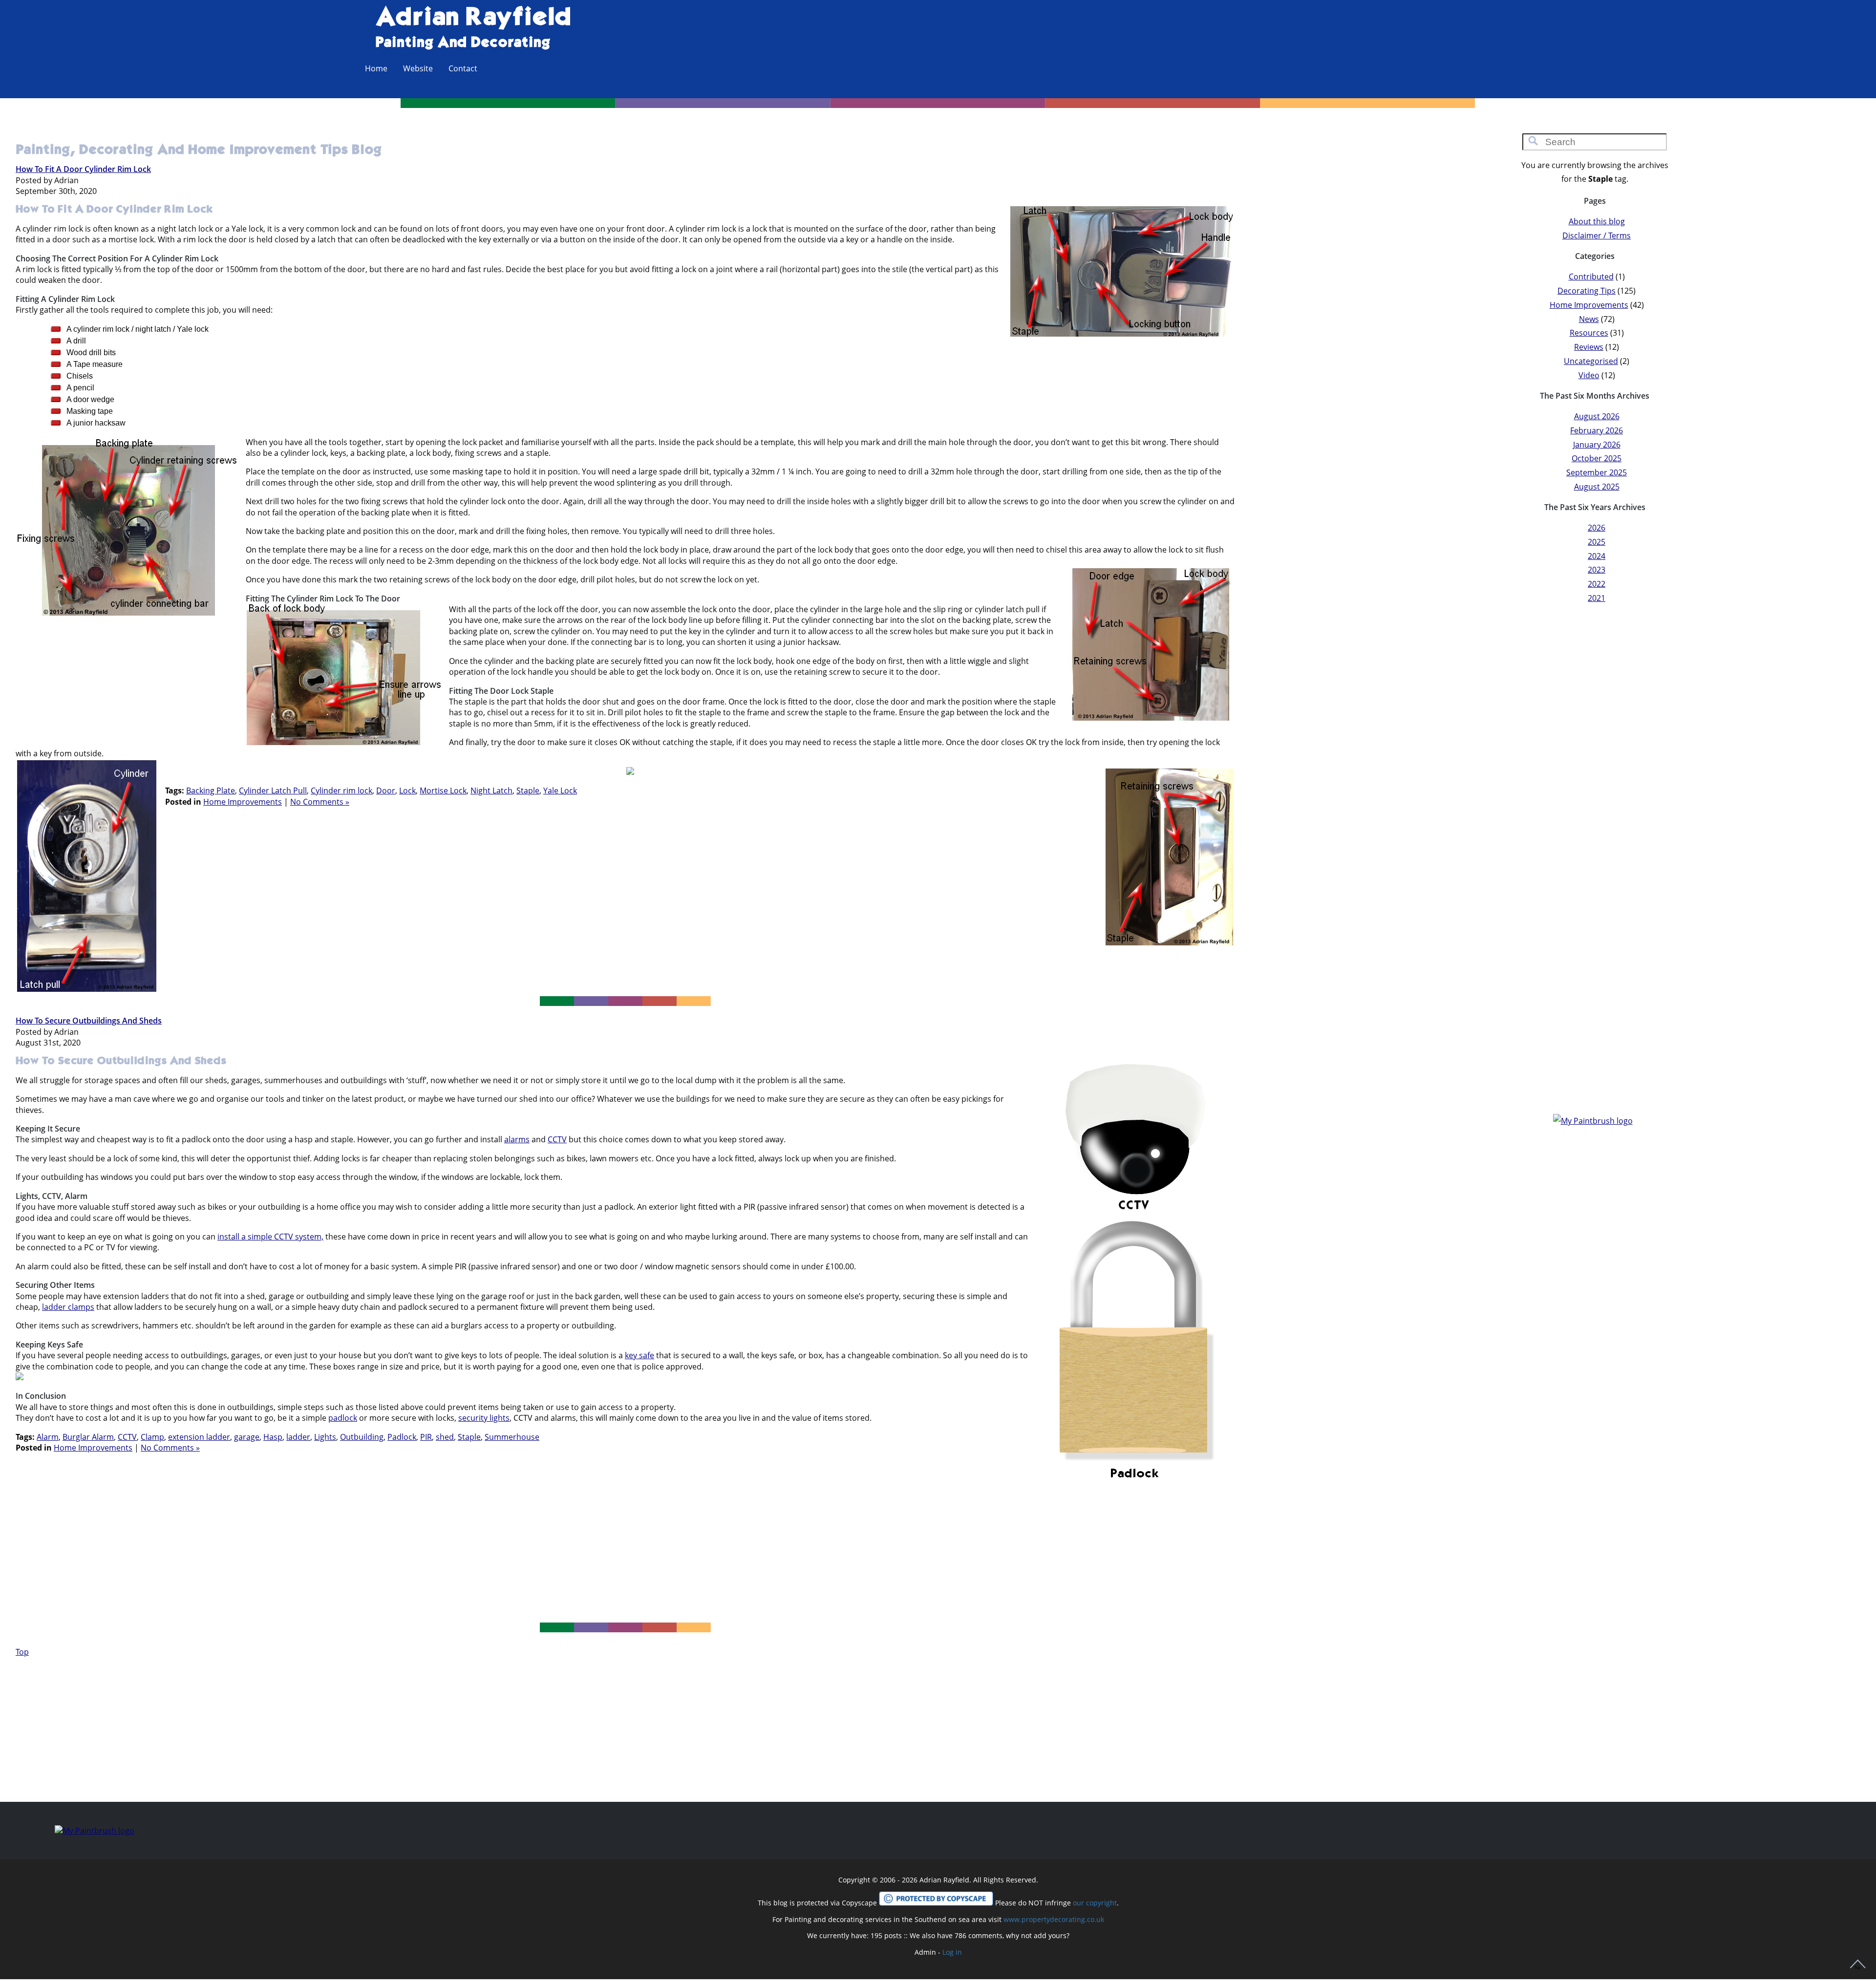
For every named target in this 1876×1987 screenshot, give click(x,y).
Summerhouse (512, 1437)
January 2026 (1597, 445)
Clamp (152, 1437)
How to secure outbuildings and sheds (89, 1021)
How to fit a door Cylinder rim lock (83, 169)
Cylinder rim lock (341, 791)
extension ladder (199, 1437)
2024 (1597, 556)
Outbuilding (362, 1437)
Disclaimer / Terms (1597, 235)
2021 (1597, 598)
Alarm (48, 1437)
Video (1589, 375)
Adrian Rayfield (473, 18)
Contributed (1591, 277)
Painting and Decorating (463, 43)
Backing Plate (211, 791)
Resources (1589, 333)
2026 (1597, 528)
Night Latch (491, 791)
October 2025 (1597, 458)
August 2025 (1597, 487)
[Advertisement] (630, 895)
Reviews (1589, 347)
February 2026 (1597, 430)
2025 (1597, 542)
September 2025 (1597, 472)
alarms (517, 1139)
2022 (1597, 584)
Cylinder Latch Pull (273, 791)
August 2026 (1597, 416)
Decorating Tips (1587, 291)
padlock (343, 1418)
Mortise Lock (443, 791)
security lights (484, 1418)
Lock (407, 791)
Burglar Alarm (88, 1437)
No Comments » (320, 802)
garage (247, 1437)
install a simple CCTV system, (270, 1237)
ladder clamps (68, 1307)
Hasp (273, 1437)
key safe (640, 1355)
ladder (298, 1437)
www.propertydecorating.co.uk (1054, 1919)
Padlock (402, 1437)
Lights (325, 1437)
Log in (952, 1952)
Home (376, 68)
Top (22, 1652)
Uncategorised (1591, 361)
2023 (1597, 570)
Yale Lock (560, 791)
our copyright (1095, 1903)
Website (418, 68)
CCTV (557, 1139)
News (1589, 319)
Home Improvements (243, 802)
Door (386, 791)
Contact (463, 68)
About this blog (1597, 221)
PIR (426, 1437)
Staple (528, 791)
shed (445, 1437)
